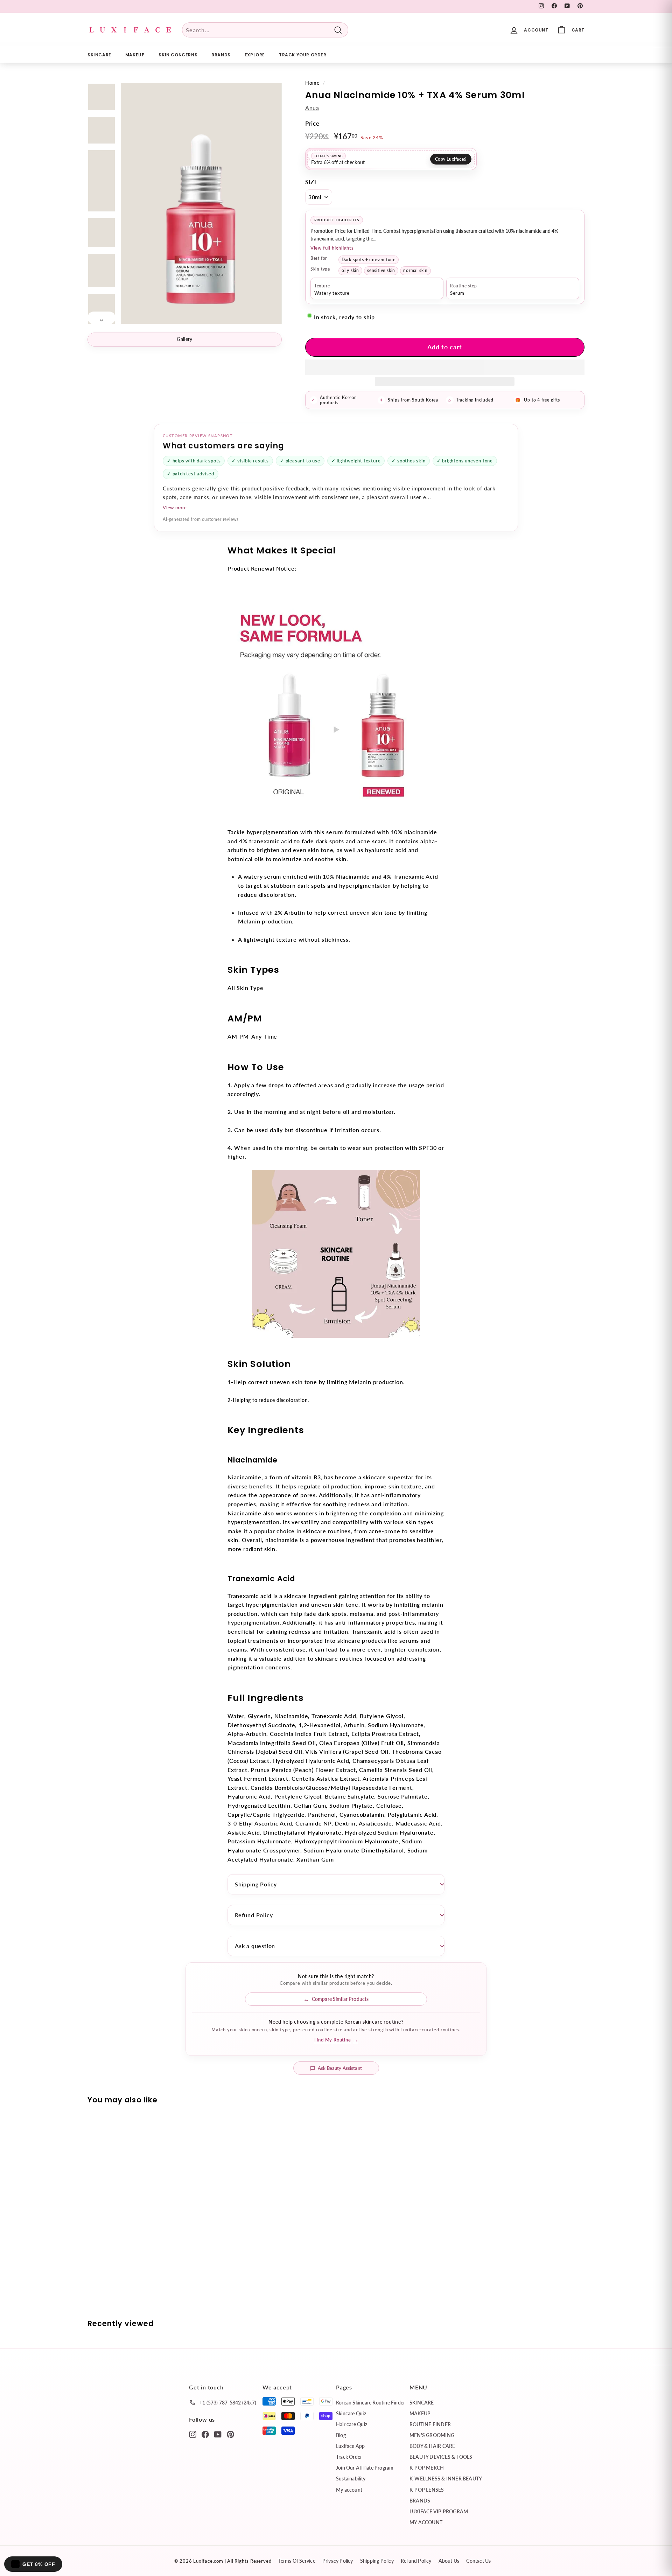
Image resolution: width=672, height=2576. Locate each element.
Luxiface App (351, 2446)
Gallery (184, 339)
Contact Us (478, 2561)
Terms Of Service (297, 2561)
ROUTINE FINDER (430, 2424)
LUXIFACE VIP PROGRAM (439, 2511)
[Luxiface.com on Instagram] (193, 2434)
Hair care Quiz (352, 2424)
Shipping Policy (256, 1884)
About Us (449, 2561)
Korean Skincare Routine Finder (370, 2403)
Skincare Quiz (351, 2413)
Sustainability (351, 2479)
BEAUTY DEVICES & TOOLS (441, 2457)
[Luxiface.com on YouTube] (218, 2434)
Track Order (349, 2457)
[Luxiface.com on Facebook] (205, 2434)
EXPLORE (255, 55)
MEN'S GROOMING (432, 2435)
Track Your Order (303, 55)
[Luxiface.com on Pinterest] (230, 2434)
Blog (341, 2435)
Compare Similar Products (340, 1999)
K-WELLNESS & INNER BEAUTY (446, 2479)
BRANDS (221, 55)
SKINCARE (99, 55)
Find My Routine (336, 2040)
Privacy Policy (338, 2561)
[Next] (101, 318)
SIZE (312, 182)
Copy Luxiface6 (451, 159)
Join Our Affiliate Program (365, 2468)
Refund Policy (254, 1915)
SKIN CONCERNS (178, 55)
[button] (445, 367)
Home (312, 83)
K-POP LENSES (427, 2490)
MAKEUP (135, 55)
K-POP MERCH (427, 2468)
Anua (312, 108)
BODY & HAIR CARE (432, 2446)
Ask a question (255, 1946)
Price (312, 123)
